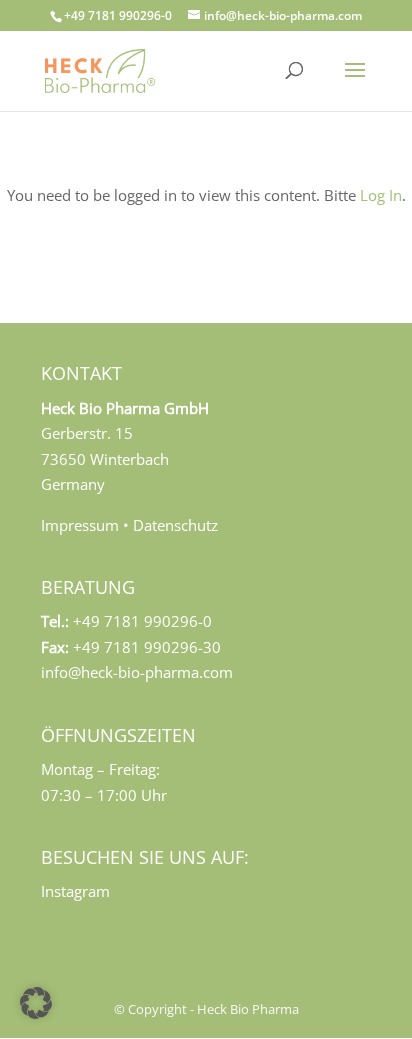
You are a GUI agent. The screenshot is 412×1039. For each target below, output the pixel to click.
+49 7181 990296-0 (118, 15)
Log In (381, 195)
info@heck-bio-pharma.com (137, 672)
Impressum (80, 525)
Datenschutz (175, 525)
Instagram (75, 891)
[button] (36, 1003)
